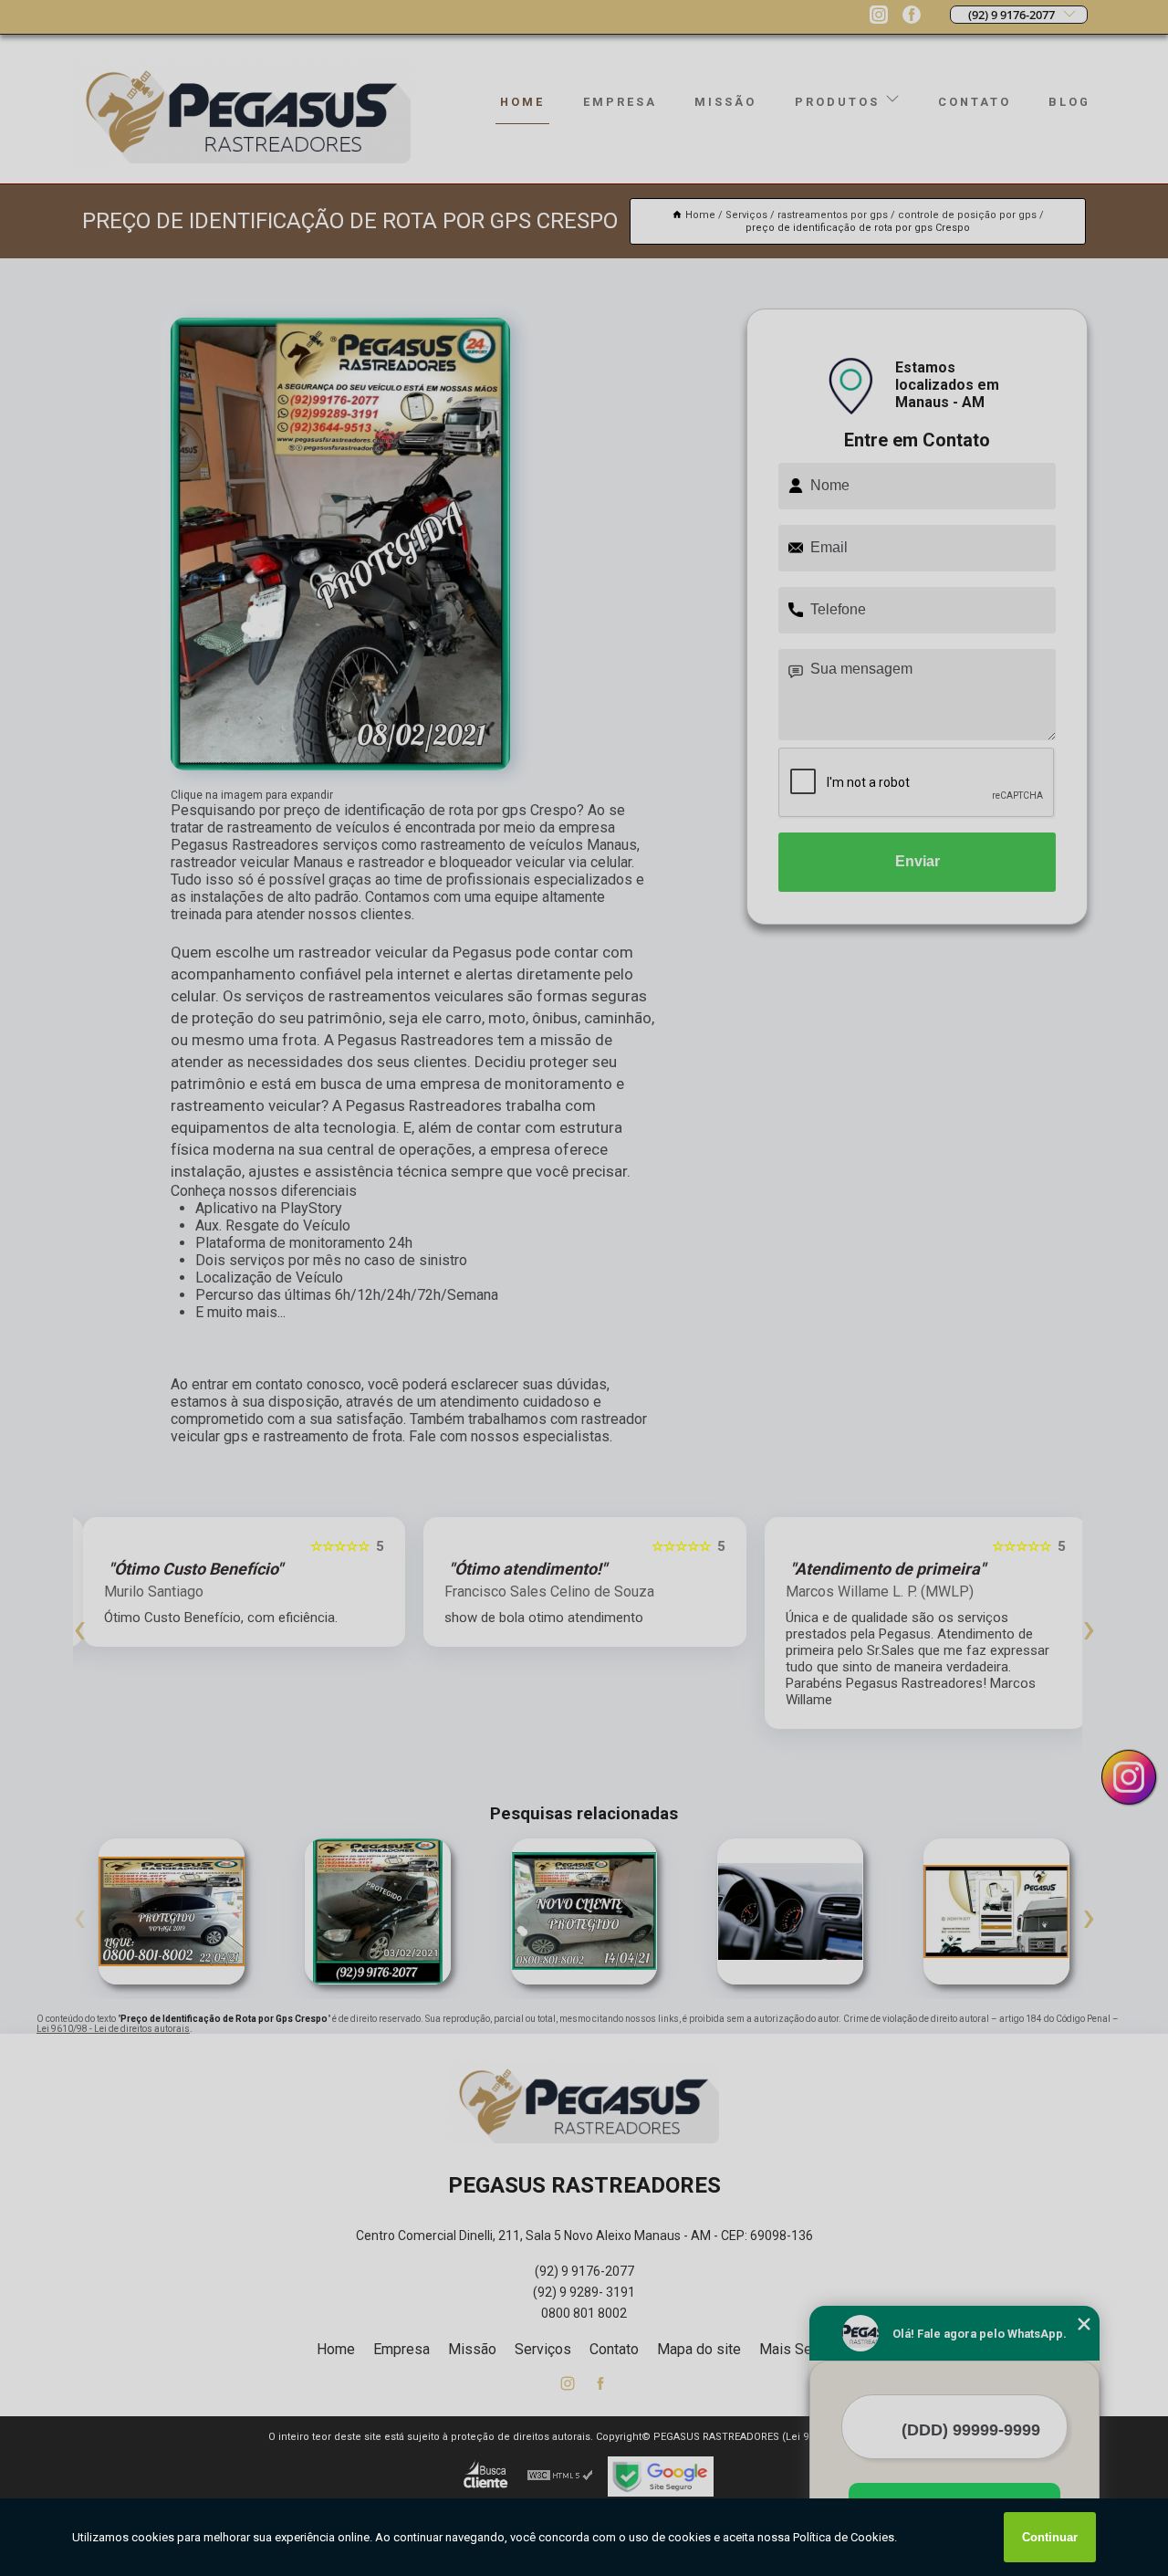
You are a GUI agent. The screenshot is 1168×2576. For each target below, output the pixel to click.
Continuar (1050, 2537)
